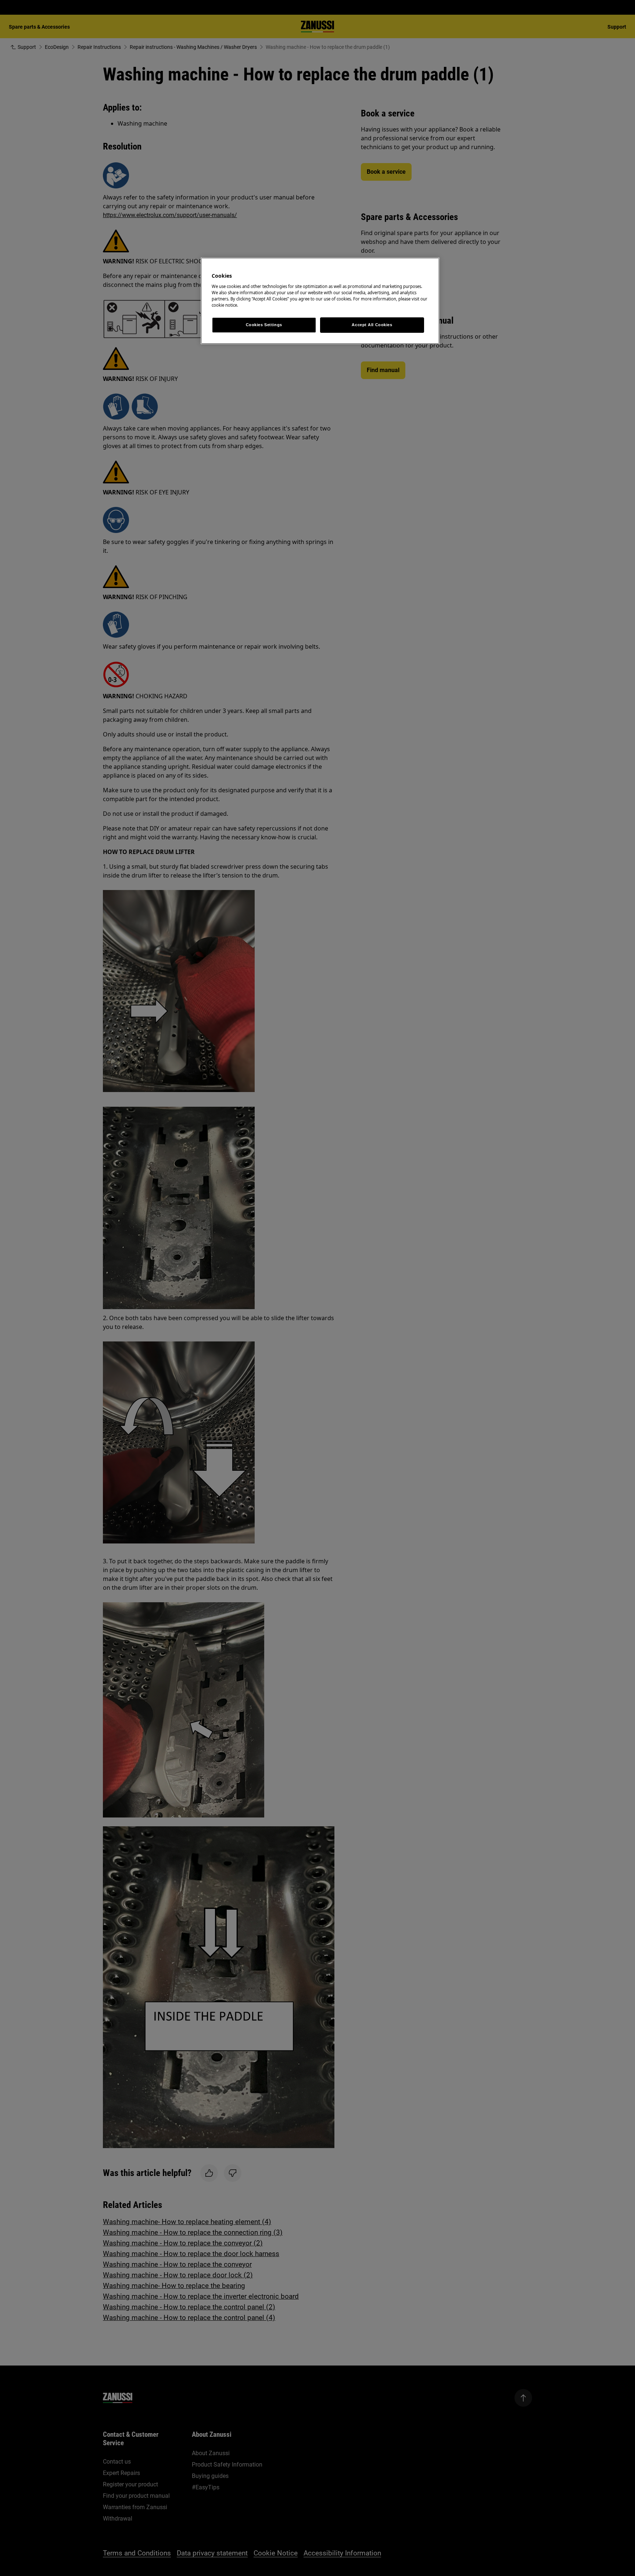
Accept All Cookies (372, 325)
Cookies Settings (264, 325)
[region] (320, 301)
